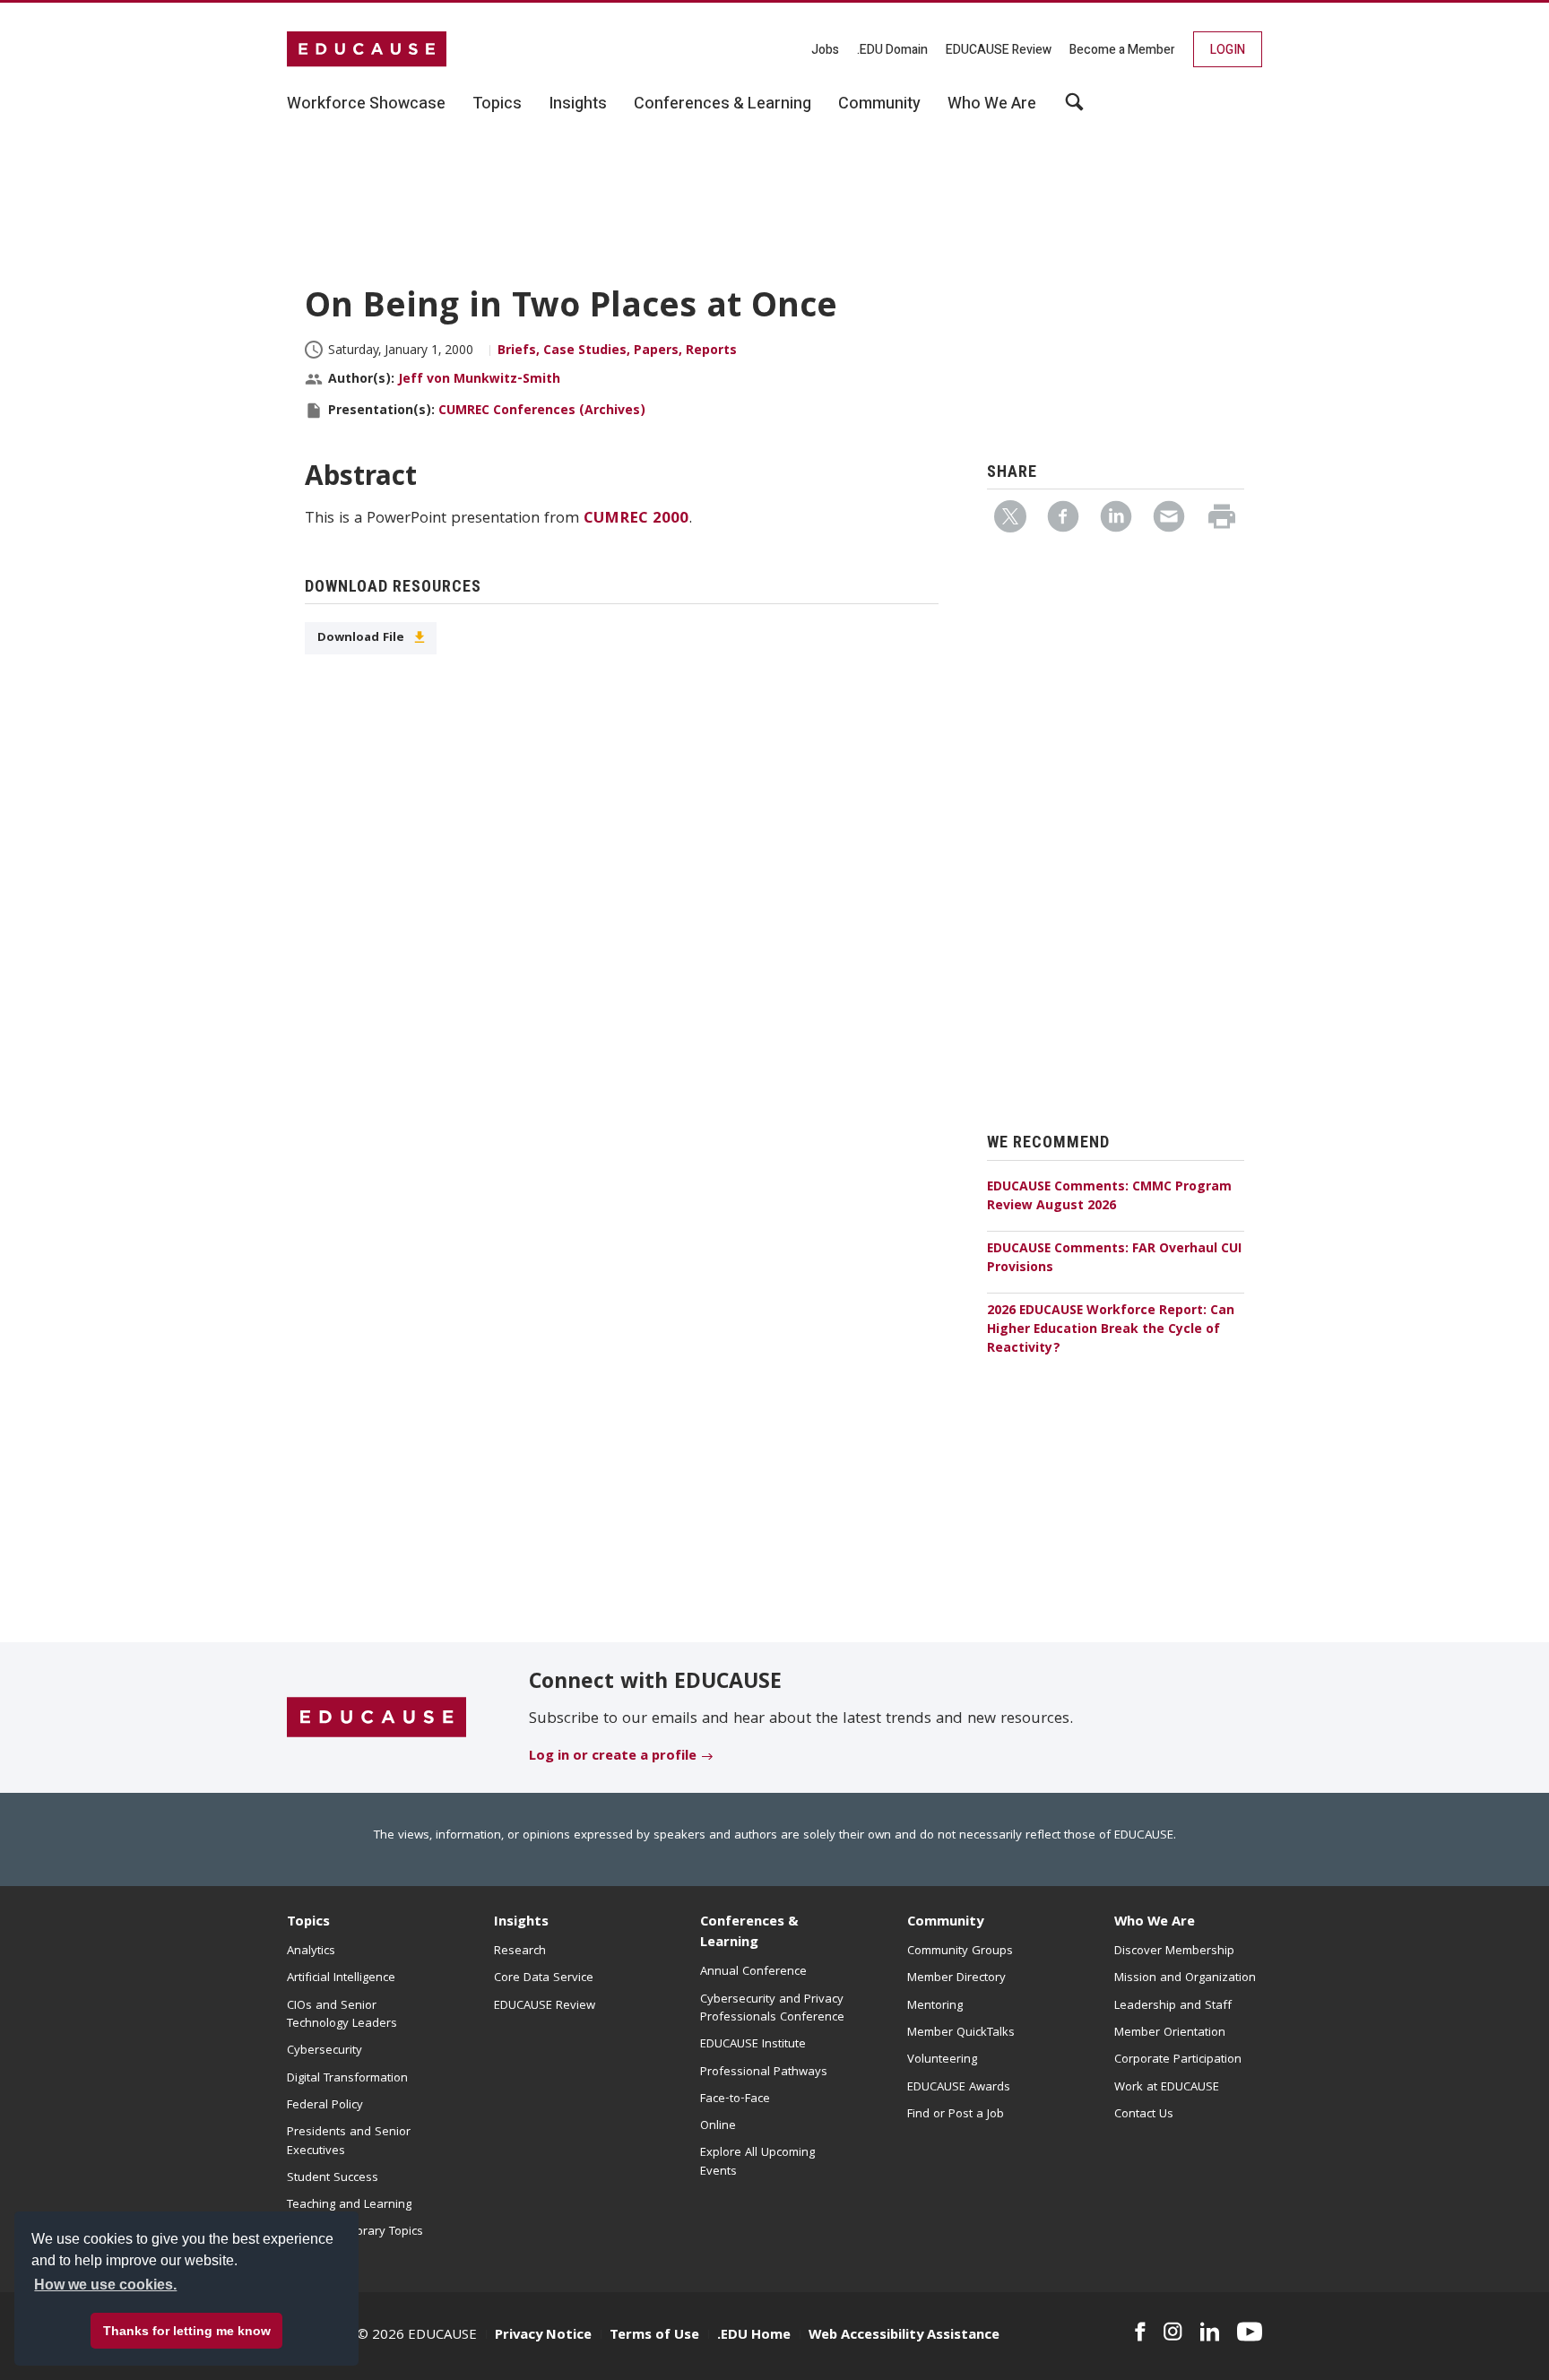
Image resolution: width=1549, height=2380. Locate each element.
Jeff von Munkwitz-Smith (479, 380)
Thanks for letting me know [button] (187, 2331)
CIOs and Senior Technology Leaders (342, 2015)
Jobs (825, 50)
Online (718, 2126)
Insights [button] (578, 104)
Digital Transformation (347, 2079)
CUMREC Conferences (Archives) (542, 411)
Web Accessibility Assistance (904, 2336)
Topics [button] (497, 104)
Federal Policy (325, 2106)
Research (520, 1952)
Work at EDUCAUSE (1167, 2088)
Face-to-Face (735, 2099)
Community (945, 1923)
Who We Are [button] (992, 104)
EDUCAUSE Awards (959, 2088)
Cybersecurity (325, 2051)
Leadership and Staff (1173, 2006)
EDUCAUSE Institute (753, 2045)
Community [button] (879, 104)
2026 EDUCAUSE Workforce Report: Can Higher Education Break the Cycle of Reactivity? (1111, 1330)
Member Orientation (1170, 2033)
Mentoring (935, 2006)
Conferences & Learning (749, 1933)
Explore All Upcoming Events (757, 2162)
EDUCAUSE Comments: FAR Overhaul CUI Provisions (1114, 1259)
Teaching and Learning (349, 2205)
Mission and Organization (1185, 1978)
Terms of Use (654, 2336)
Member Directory (956, 1978)
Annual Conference (753, 1972)
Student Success (333, 2178)
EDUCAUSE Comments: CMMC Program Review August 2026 (1109, 1197)
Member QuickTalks (961, 2033)
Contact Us (1144, 2115)
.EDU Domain (892, 50)
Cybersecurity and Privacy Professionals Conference (772, 2009)
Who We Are (1155, 1923)
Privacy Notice (543, 2336)
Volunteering (942, 2060)
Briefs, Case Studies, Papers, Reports (617, 351)
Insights (521, 1923)
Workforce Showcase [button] (366, 104)
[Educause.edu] (376, 1718)
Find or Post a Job (956, 2115)
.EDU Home (754, 2336)
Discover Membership (1174, 1952)
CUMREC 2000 (636, 519)
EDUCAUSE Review (999, 50)
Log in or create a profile (613, 1757)
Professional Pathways (764, 2073)
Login (1228, 50)
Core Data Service (544, 1978)
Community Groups (960, 1952)
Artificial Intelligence (341, 1978)
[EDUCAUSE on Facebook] (1140, 2332)
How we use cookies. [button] (105, 2285)
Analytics (311, 1952)
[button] (1277, 2339)
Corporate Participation (1178, 2060)
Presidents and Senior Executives (349, 2142)
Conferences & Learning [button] (723, 104)
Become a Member (1122, 50)
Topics (308, 1923)
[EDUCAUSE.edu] (367, 49)
